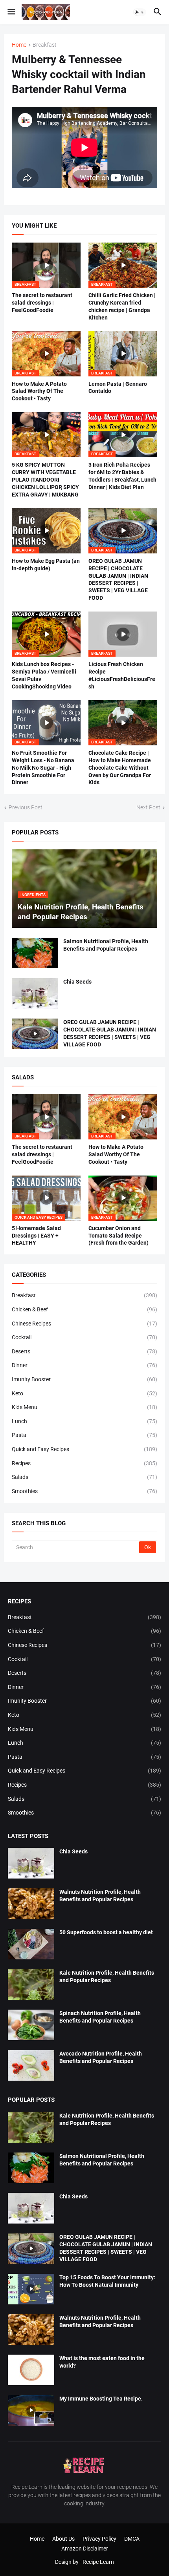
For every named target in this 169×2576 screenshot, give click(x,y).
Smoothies (84, 1491)
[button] (11, 12)
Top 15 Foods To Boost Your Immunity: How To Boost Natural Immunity (107, 2281)
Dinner (84, 1365)
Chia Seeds (77, 982)
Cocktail (84, 1337)
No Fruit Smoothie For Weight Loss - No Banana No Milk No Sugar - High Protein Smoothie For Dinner (43, 768)
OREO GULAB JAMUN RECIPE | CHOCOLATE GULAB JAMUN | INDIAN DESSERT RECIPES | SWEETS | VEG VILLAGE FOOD (118, 580)
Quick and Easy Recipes (84, 1449)
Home (19, 45)
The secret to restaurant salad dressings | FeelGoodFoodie (42, 303)
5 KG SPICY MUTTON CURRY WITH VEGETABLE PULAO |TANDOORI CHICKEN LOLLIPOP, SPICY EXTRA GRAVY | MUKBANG (45, 480)
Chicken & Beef (84, 1309)
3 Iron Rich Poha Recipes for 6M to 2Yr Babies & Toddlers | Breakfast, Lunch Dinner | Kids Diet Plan (122, 476)
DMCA (132, 2539)
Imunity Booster (84, 1379)
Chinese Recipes (84, 1324)
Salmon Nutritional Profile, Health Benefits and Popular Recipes (106, 945)
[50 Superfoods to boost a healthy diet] (31, 1944)
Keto (84, 1393)
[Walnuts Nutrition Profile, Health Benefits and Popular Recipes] (31, 1904)
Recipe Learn (98, 2562)
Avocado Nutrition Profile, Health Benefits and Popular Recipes (101, 2057)
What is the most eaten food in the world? (102, 2362)
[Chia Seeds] (35, 993)
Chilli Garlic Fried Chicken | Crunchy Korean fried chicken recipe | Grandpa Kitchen (122, 306)
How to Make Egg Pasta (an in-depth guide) (46, 565)
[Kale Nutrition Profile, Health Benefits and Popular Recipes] (31, 1984)
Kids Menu (84, 1407)
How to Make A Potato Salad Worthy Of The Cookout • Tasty (39, 391)
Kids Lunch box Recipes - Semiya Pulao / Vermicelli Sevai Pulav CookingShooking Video (44, 675)
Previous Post (26, 807)
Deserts (84, 1351)
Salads (84, 1477)
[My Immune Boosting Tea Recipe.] (31, 2410)
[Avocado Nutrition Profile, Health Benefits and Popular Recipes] (31, 2065)
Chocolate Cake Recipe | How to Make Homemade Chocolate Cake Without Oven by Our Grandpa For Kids (120, 768)
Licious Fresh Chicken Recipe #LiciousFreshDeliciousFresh (122, 675)
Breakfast (45, 45)
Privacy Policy (99, 2539)
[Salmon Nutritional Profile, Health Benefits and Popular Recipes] (35, 953)
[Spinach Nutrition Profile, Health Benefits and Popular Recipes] (31, 2025)
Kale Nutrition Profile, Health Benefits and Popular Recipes (107, 1976)
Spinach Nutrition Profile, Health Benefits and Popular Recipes (100, 2017)
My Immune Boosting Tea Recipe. (101, 2399)
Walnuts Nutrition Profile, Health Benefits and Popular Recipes (100, 1896)
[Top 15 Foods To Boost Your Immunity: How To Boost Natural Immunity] (31, 2289)
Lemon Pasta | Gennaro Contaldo (118, 388)
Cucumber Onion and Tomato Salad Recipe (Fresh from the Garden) (118, 1236)
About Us (63, 2539)
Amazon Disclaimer (85, 2549)
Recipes (84, 1463)
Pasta (84, 1435)
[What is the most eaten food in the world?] (31, 2370)
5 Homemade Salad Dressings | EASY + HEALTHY (36, 1236)
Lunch (84, 1421)
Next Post (148, 807)
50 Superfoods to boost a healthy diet (106, 1932)
